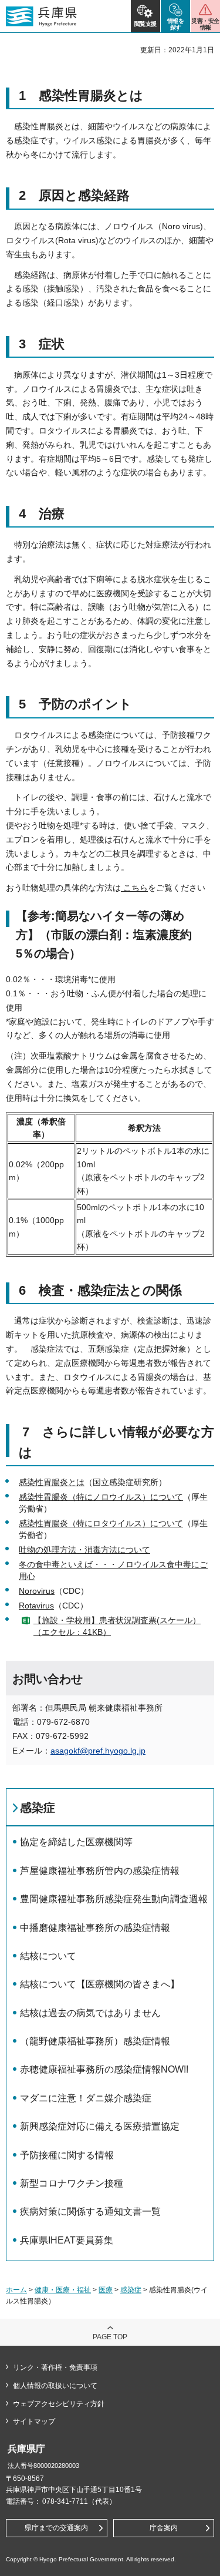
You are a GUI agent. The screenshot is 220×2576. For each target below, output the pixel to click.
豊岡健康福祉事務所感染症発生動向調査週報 (114, 1899)
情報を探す (176, 24)
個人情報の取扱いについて (55, 2386)
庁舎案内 (164, 2528)
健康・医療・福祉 (63, 2290)
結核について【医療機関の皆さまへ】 (100, 1984)
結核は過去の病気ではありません (90, 2013)
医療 (106, 2290)
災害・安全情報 (205, 24)
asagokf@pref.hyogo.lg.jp (98, 1751)
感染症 (38, 1808)
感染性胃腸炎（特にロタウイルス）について (101, 1523)
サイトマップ (34, 2421)
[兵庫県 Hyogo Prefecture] (41, 16)
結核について (48, 1956)
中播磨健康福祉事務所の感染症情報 (95, 1928)
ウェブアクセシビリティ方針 (59, 2404)
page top (110, 2337)
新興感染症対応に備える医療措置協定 (100, 2126)
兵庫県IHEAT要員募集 (67, 2240)
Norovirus (37, 1591)
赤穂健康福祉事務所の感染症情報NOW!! (104, 2069)
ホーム (16, 2290)
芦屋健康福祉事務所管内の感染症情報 (100, 1871)
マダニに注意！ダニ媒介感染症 (86, 2098)
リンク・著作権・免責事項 (55, 2367)
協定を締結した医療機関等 (76, 1842)
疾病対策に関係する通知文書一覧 (90, 2211)
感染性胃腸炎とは (52, 1482)
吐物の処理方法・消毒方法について (84, 1550)
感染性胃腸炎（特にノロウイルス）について (101, 1497)
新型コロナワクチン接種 (72, 2183)
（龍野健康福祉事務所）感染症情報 (95, 2041)
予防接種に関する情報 (67, 2155)
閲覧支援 (145, 24)
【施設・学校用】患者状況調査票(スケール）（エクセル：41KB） (117, 1626)
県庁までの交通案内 (56, 2528)
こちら (134, 888)
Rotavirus (36, 1606)
